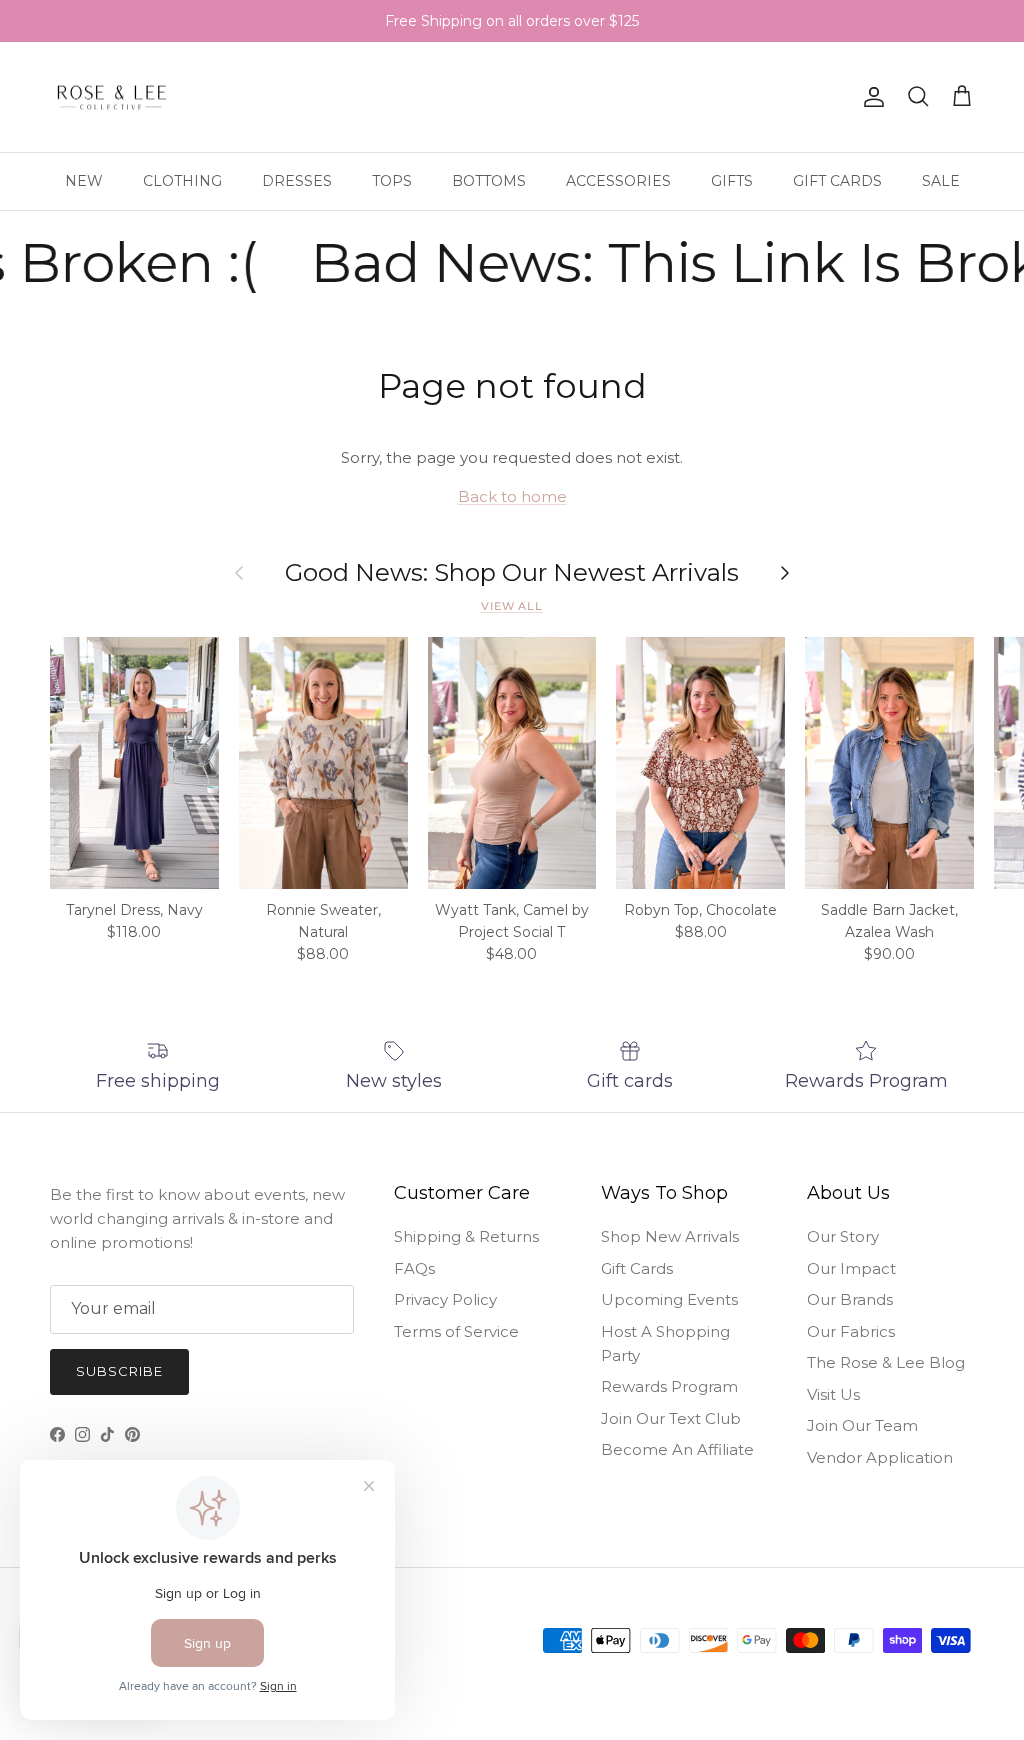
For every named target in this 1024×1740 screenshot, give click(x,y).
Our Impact (851, 1268)
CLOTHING (182, 181)
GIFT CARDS (837, 181)
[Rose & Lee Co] (112, 97)
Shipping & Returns (466, 1236)
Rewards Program (669, 1386)
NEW (84, 181)
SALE (941, 181)
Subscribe (119, 1371)
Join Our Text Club (671, 1418)
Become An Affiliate (677, 1449)
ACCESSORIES (618, 181)
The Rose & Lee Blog (886, 1362)
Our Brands (850, 1299)
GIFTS (732, 181)
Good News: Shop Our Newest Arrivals (512, 573)
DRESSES (297, 181)
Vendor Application (880, 1457)
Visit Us (833, 1394)
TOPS (392, 181)
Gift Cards (637, 1268)
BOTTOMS (489, 181)
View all (512, 606)
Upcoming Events (669, 1299)
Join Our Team (862, 1425)
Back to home (512, 496)
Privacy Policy (445, 1299)
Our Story (843, 1236)
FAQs (414, 1268)
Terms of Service (456, 1331)
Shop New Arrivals (670, 1236)
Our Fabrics (851, 1331)
